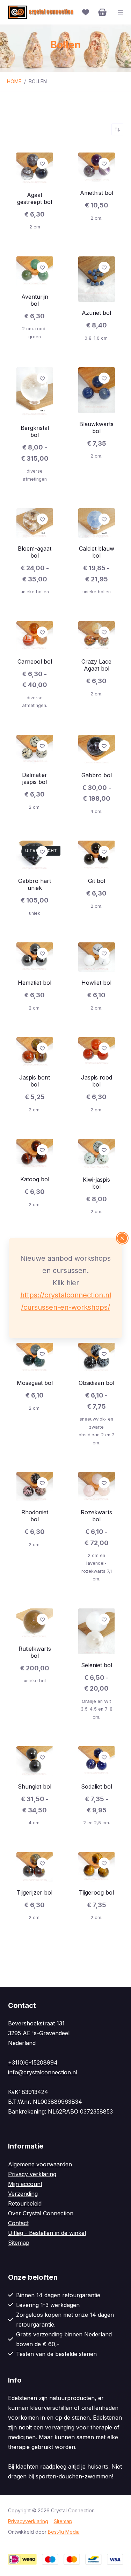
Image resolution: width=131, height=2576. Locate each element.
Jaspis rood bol (97, 1081)
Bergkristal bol (35, 431)
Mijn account (25, 2184)
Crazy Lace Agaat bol (96, 665)
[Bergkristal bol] (35, 392)
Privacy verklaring (32, 2174)
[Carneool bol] (35, 636)
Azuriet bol (96, 313)
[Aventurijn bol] (35, 271)
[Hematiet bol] (35, 957)
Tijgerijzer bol (35, 1892)
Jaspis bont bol (35, 1081)
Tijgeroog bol (96, 1892)
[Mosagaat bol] (35, 1358)
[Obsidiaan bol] (97, 1358)
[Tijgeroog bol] (97, 1867)
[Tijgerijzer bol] (35, 1867)
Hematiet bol (35, 983)
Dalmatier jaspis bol (35, 778)
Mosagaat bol (35, 1383)
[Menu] (121, 12)
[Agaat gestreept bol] (35, 168)
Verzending (23, 2194)
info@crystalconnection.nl (43, 2072)
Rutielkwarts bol (35, 1652)
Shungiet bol (35, 1786)
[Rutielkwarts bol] (35, 1623)
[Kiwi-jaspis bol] (97, 1154)
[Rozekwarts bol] (97, 1487)
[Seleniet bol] (97, 1631)
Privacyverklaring (28, 2521)
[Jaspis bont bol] (35, 1052)
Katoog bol (35, 1179)
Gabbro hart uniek (35, 884)
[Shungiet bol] (35, 1761)
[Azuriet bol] (97, 279)
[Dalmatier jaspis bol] (35, 750)
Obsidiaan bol (96, 1383)
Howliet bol (96, 983)
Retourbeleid (25, 2203)
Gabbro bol (97, 775)
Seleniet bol (97, 1665)
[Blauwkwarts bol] (97, 390)
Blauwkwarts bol (96, 427)
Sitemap (19, 2243)
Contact (18, 2223)
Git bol (97, 881)
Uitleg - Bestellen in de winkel (47, 2233)
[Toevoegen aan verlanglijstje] (42, 163)
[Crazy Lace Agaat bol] (97, 636)
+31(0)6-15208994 (33, 2062)
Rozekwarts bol (96, 1516)
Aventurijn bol (35, 300)
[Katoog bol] (35, 1154)
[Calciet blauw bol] (97, 523)
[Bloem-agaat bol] (35, 523)
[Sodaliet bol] (97, 1761)
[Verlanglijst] (86, 12)
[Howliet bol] (97, 957)
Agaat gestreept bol (35, 198)
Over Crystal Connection (41, 2213)
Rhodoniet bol (35, 1516)
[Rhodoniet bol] (35, 1487)
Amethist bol (97, 193)
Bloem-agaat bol (35, 552)
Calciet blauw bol (97, 552)
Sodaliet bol (97, 1786)
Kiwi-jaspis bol (96, 1183)
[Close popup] (122, 1238)
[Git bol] (97, 855)
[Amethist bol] (97, 167)
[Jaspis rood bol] (97, 1052)
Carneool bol (35, 661)
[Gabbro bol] (97, 750)
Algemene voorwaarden (40, 2164)
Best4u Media (64, 2532)
